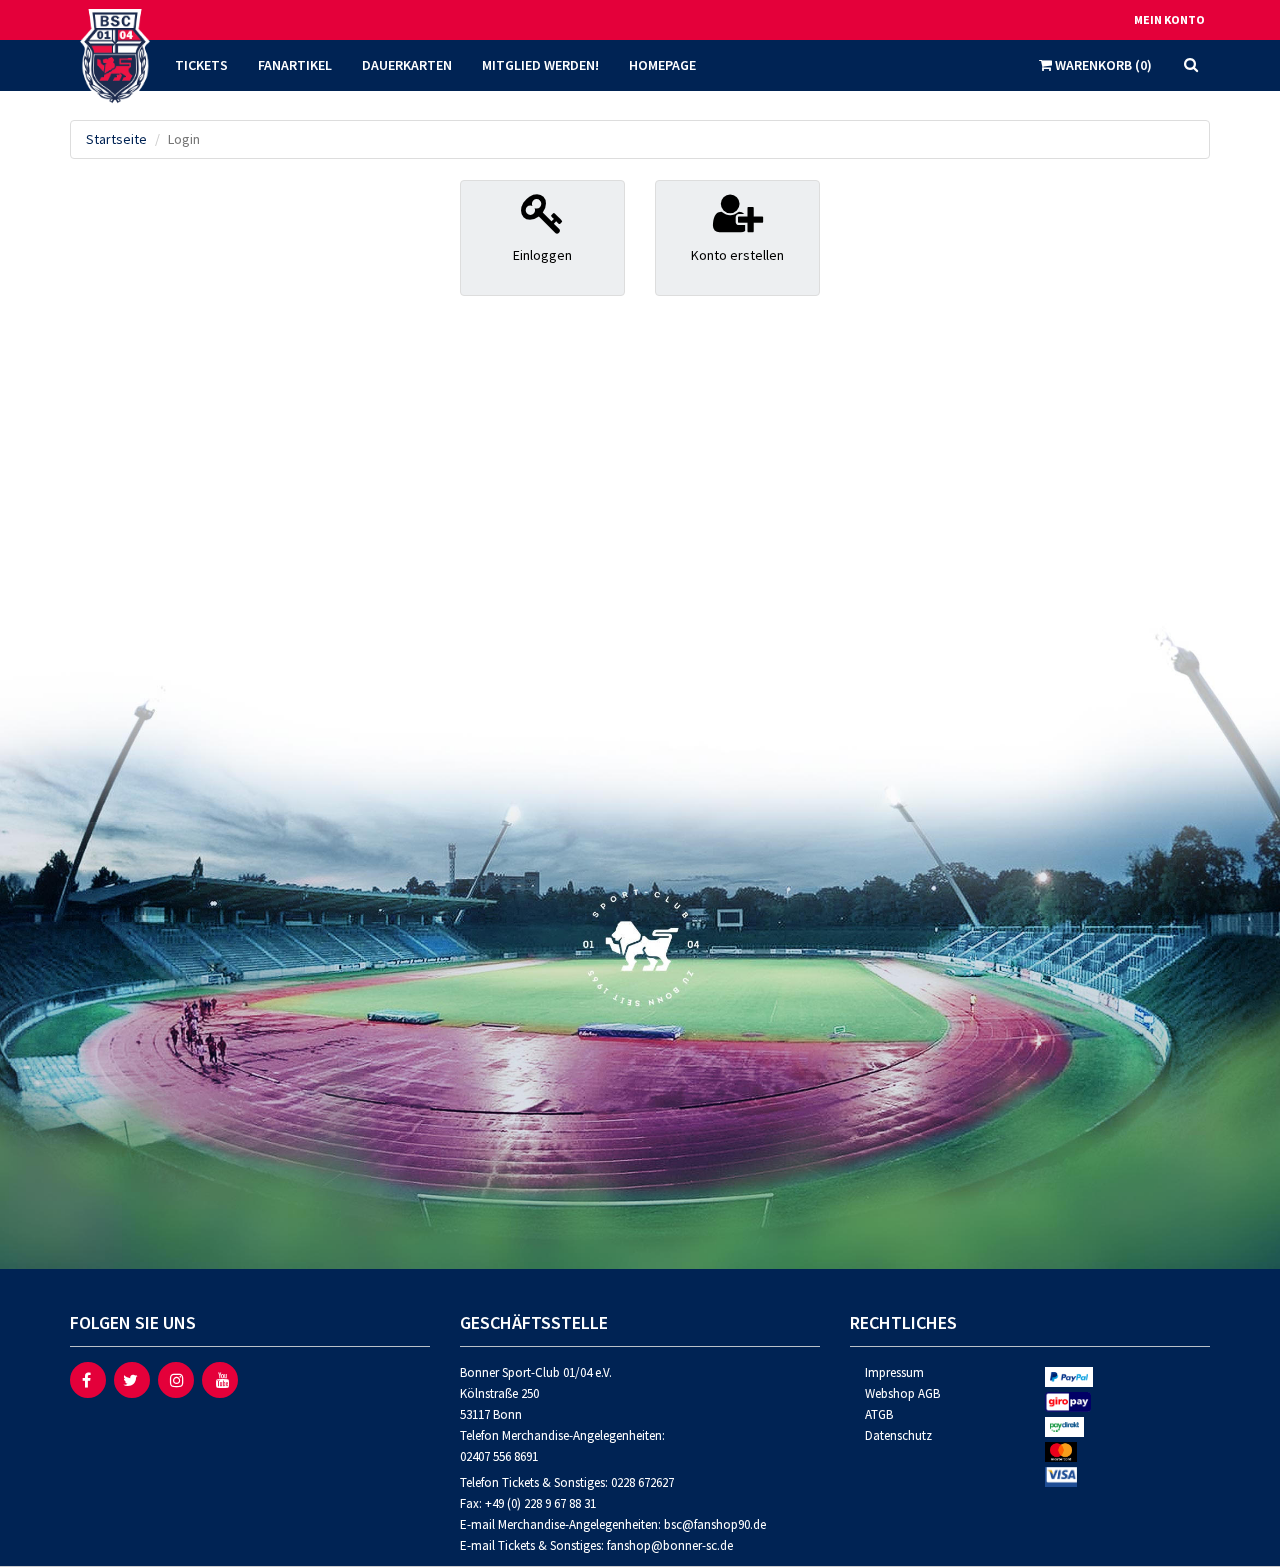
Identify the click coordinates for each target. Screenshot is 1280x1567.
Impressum (894, 1372)
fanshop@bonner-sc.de (670, 1545)
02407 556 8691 (499, 1456)
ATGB (879, 1414)
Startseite (116, 139)
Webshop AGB (902, 1393)
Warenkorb (1102, 65)
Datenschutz (898, 1435)
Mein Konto (1169, 19)
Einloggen (542, 255)
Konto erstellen (737, 255)
